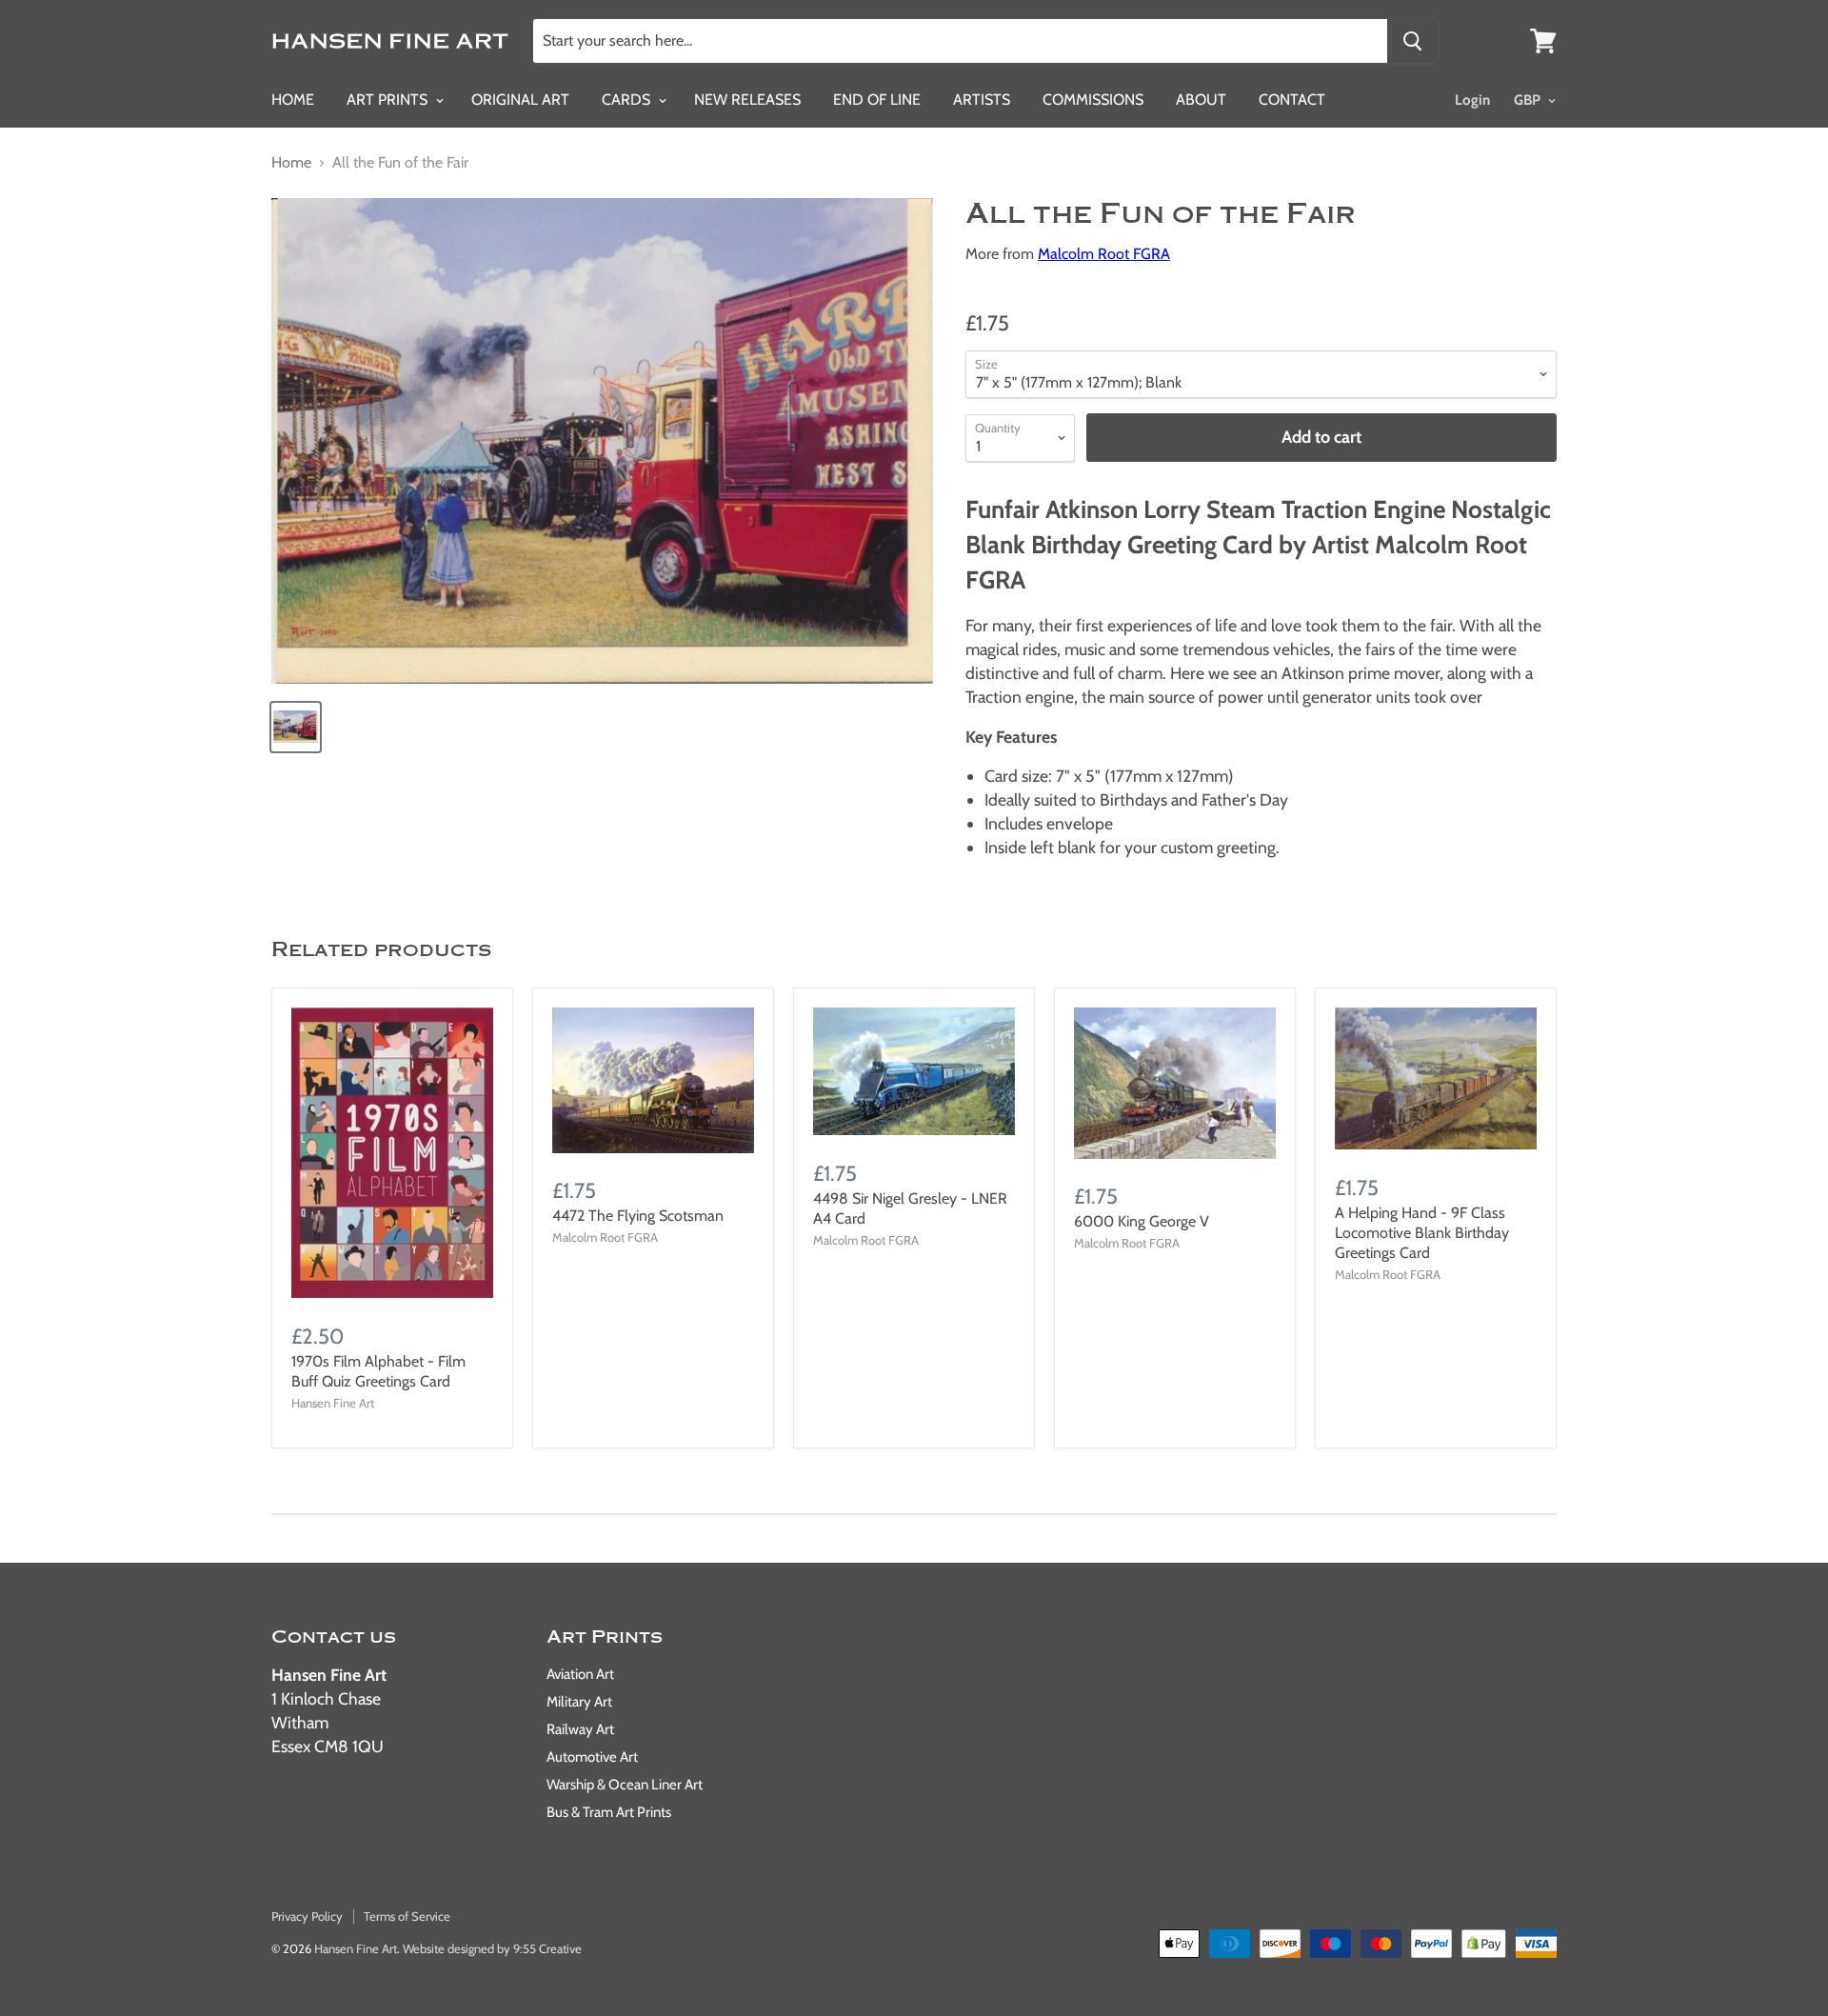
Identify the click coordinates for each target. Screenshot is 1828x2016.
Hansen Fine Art (356, 1948)
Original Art (520, 100)
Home (293, 100)
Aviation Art (580, 1674)
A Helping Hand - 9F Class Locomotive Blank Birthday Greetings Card (1422, 1233)
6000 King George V (1142, 1221)
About (1201, 100)
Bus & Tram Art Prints (609, 1812)
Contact (1292, 100)
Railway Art (580, 1729)
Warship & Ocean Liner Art (625, 1785)
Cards (628, 100)
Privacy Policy (307, 1916)
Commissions (1093, 100)
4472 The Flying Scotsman (638, 1216)
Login (1472, 100)
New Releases (747, 100)
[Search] (1412, 41)
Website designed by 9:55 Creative (492, 1948)
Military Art (579, 1702)
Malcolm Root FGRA (1104, 254)
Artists (982, 100)
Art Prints (389, 100)
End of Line (877, 100)
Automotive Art (592, 1757)
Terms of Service (407, 1916)
